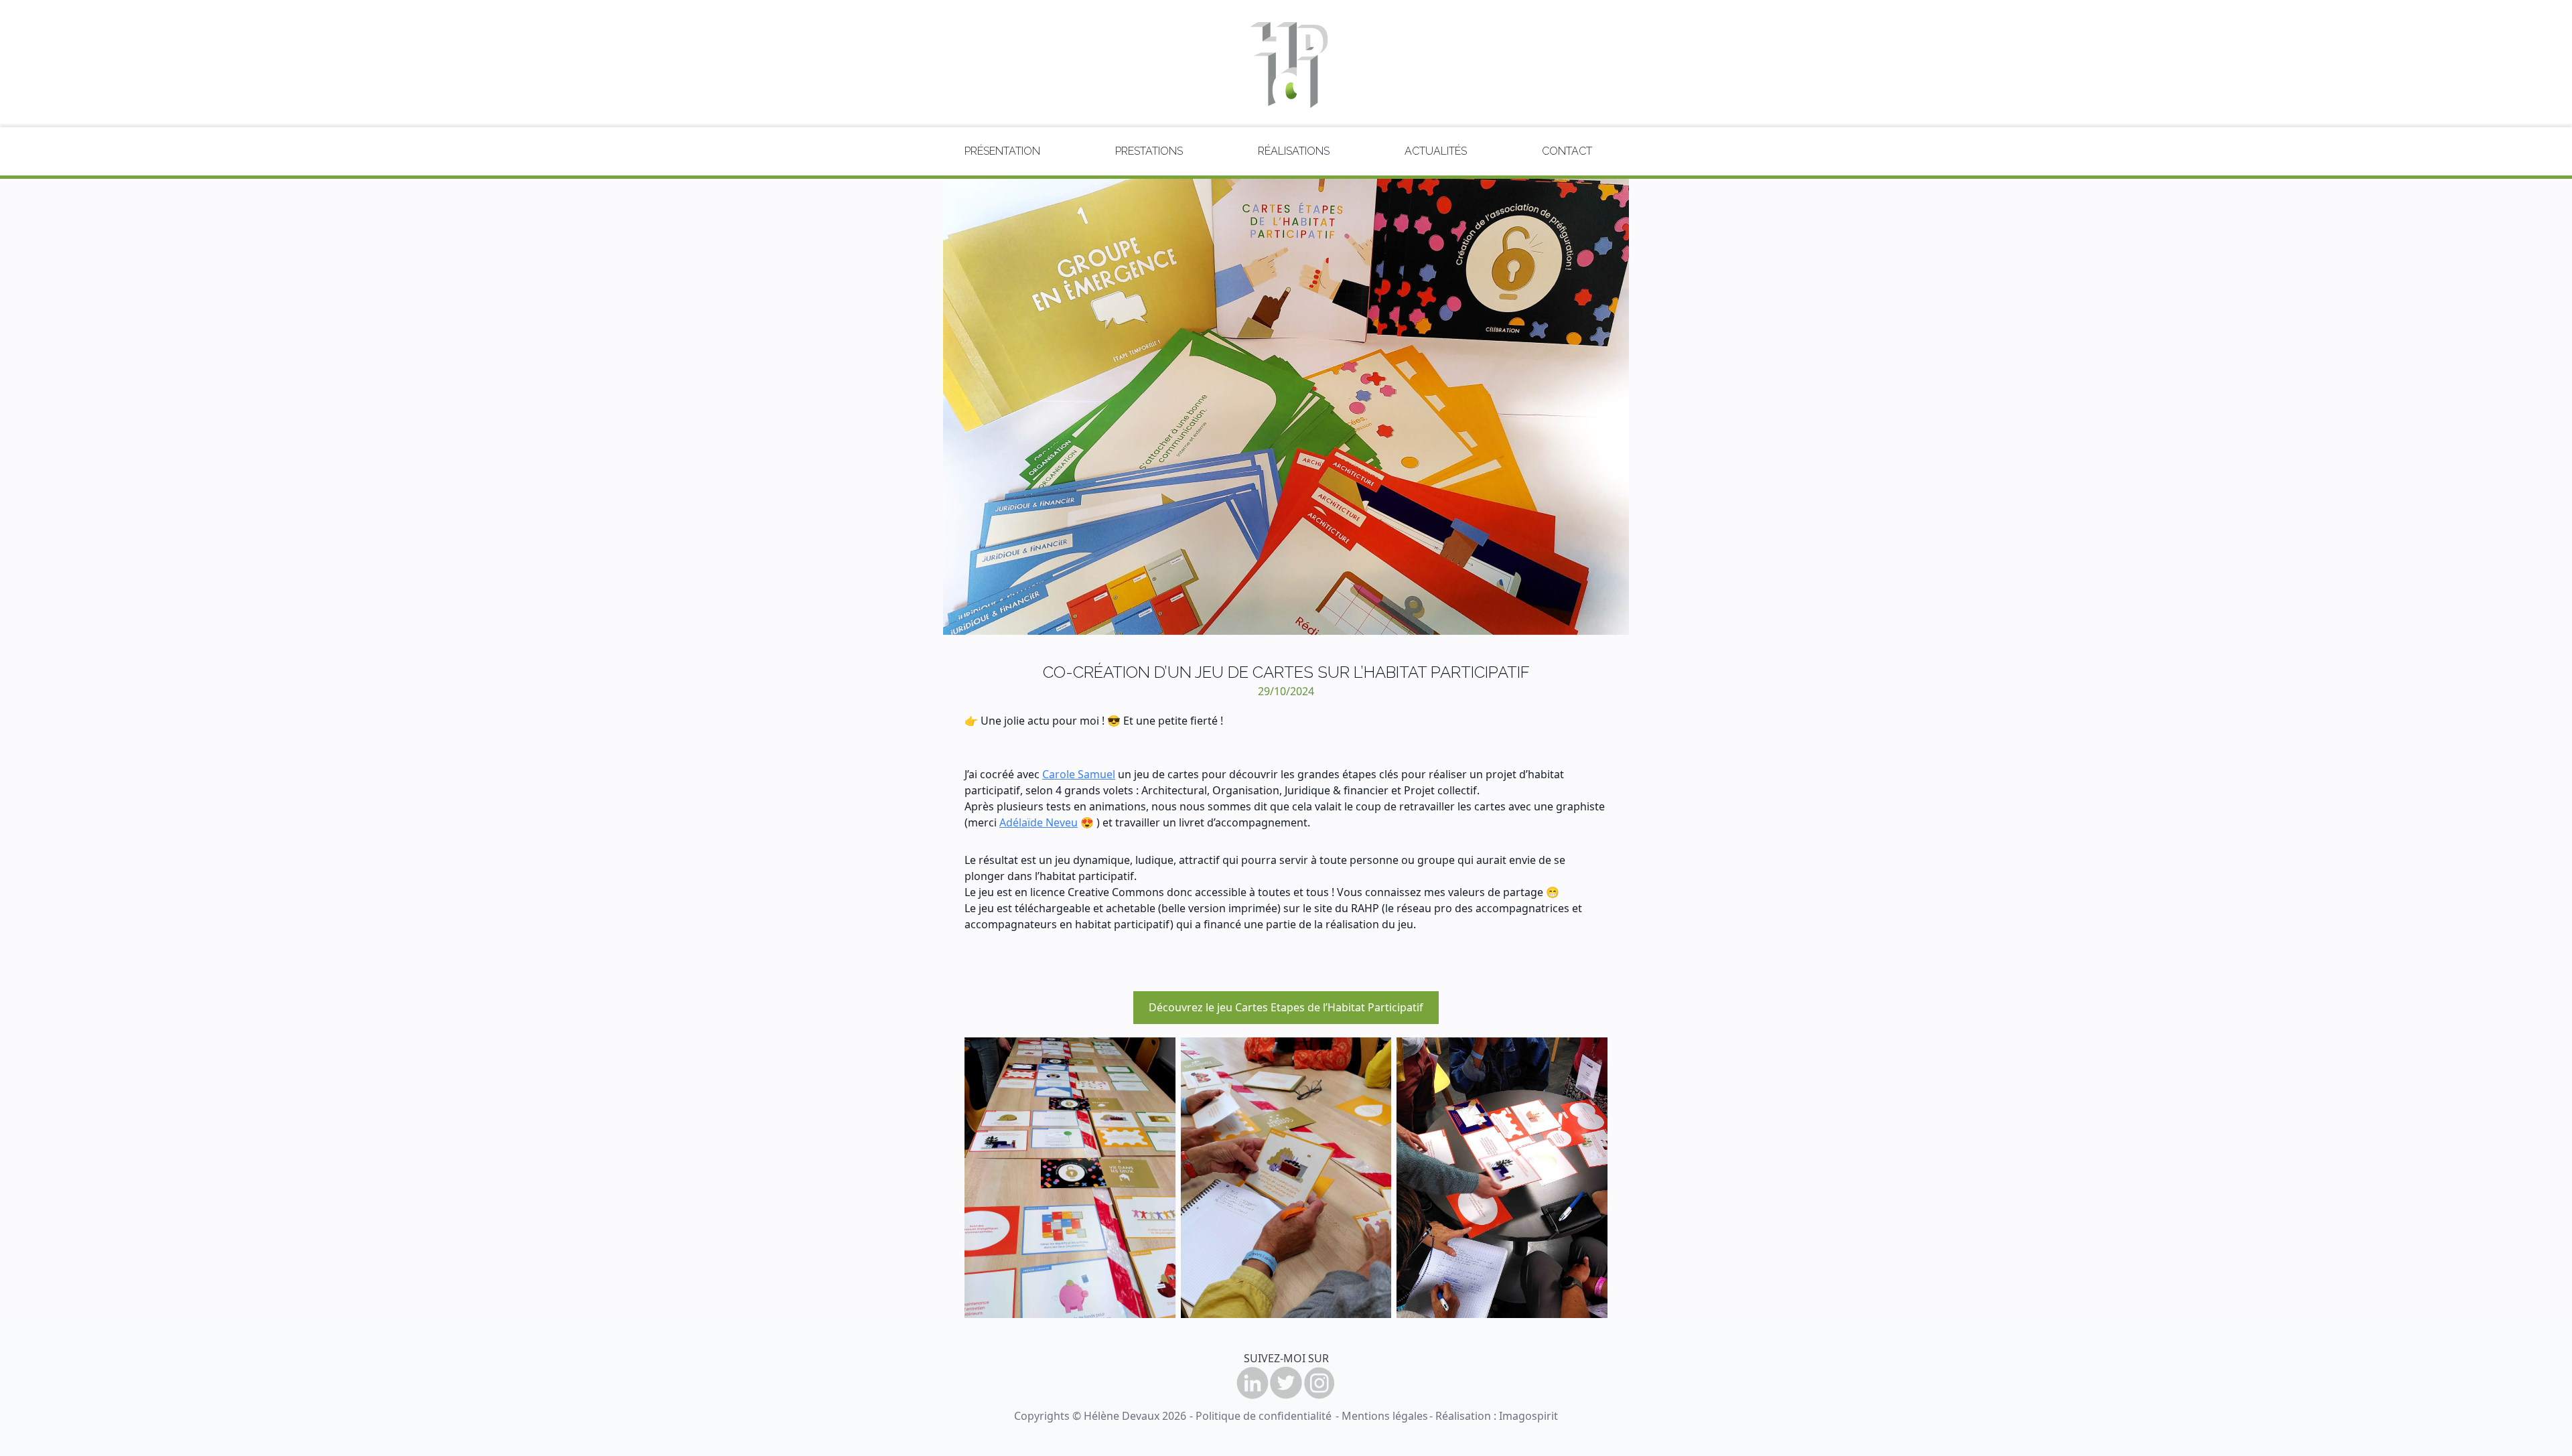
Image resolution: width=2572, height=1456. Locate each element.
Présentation (1002, 151)
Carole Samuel (1079, 774)
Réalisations (1294, 151)
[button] (1286, 1008)
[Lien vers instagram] (1319, 1383)
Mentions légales (1385, 1416)
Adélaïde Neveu (1039, 822)
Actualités (1436, 151)
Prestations (1149, 151)
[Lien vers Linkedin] (1253, 1383)
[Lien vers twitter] (1286, 1383)
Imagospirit (1528, 1416)
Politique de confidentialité (1264, 1416)
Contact (1567, 151)
